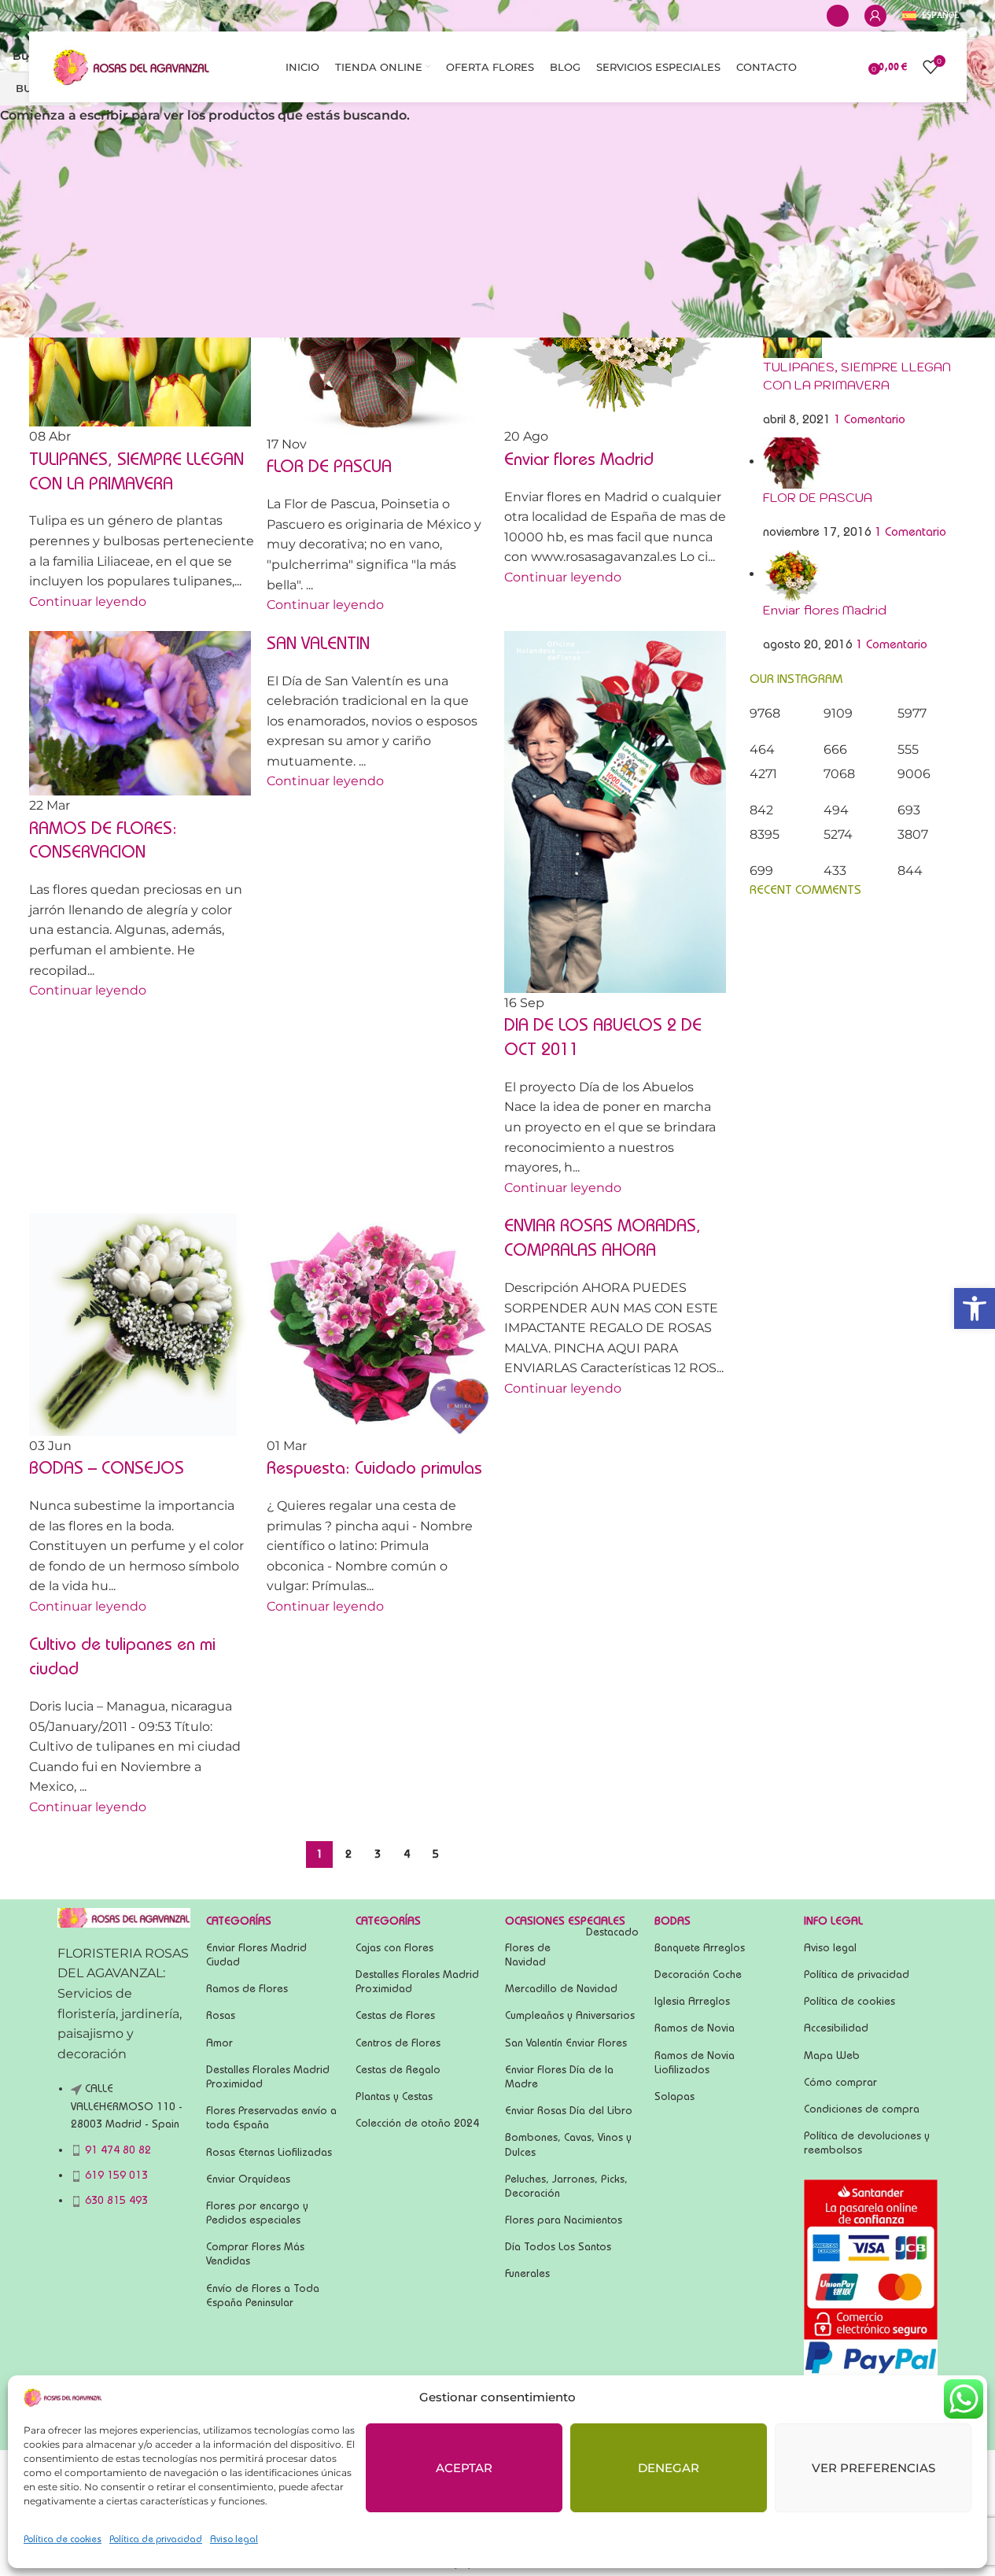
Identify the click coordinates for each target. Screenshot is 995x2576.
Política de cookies (63, 2539)
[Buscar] (838, 16)
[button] (975, 1308)
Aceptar (464, 2468)
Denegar (669, 2468)
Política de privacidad (156, 2539)
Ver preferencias (873, 2468)
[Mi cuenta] (875, 16)
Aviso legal (234, 2539)
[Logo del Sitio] (131, 66)
